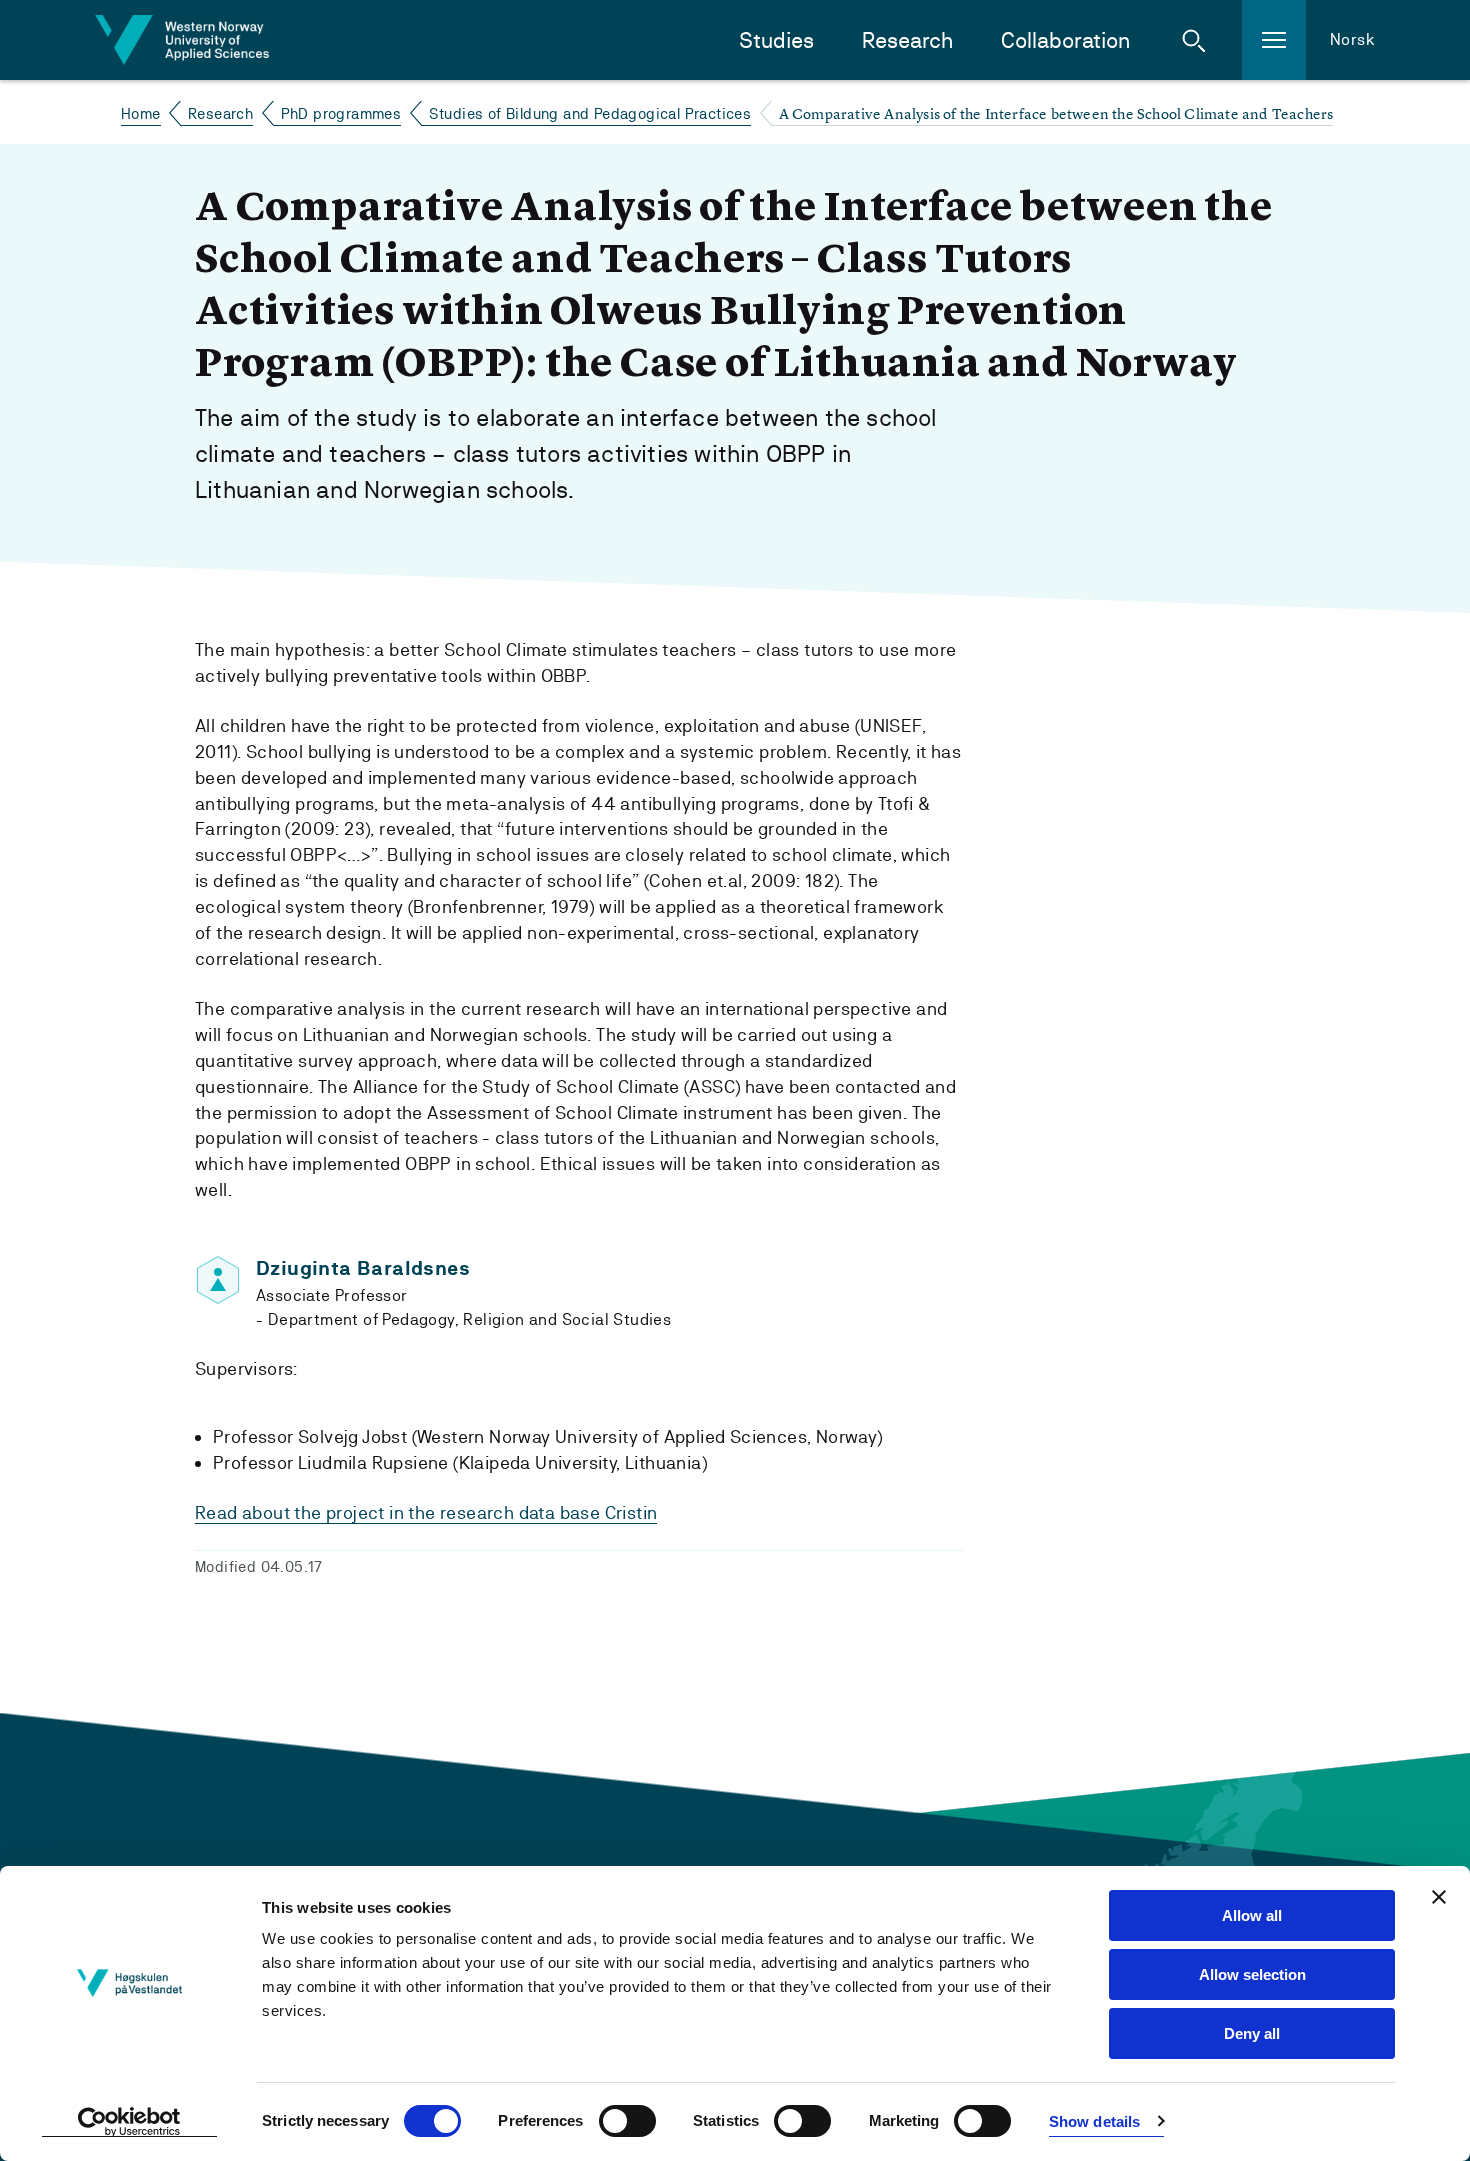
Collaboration (1065, 40)
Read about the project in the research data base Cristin (426, 1512)
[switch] (627, 2121)
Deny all (1252, 2033)
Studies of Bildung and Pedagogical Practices (590, 113)
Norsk (1352, 39)
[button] (1194, 40)
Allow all (1252, 1915)
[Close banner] (1439, 1897)
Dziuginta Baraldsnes (363, 1268)
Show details (1094, 2121)
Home (141, 113)
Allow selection (1252, 1974)
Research (907, 40)
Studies (776, 40)
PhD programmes (341, 113)
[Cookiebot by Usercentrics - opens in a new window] (129, 2122)
